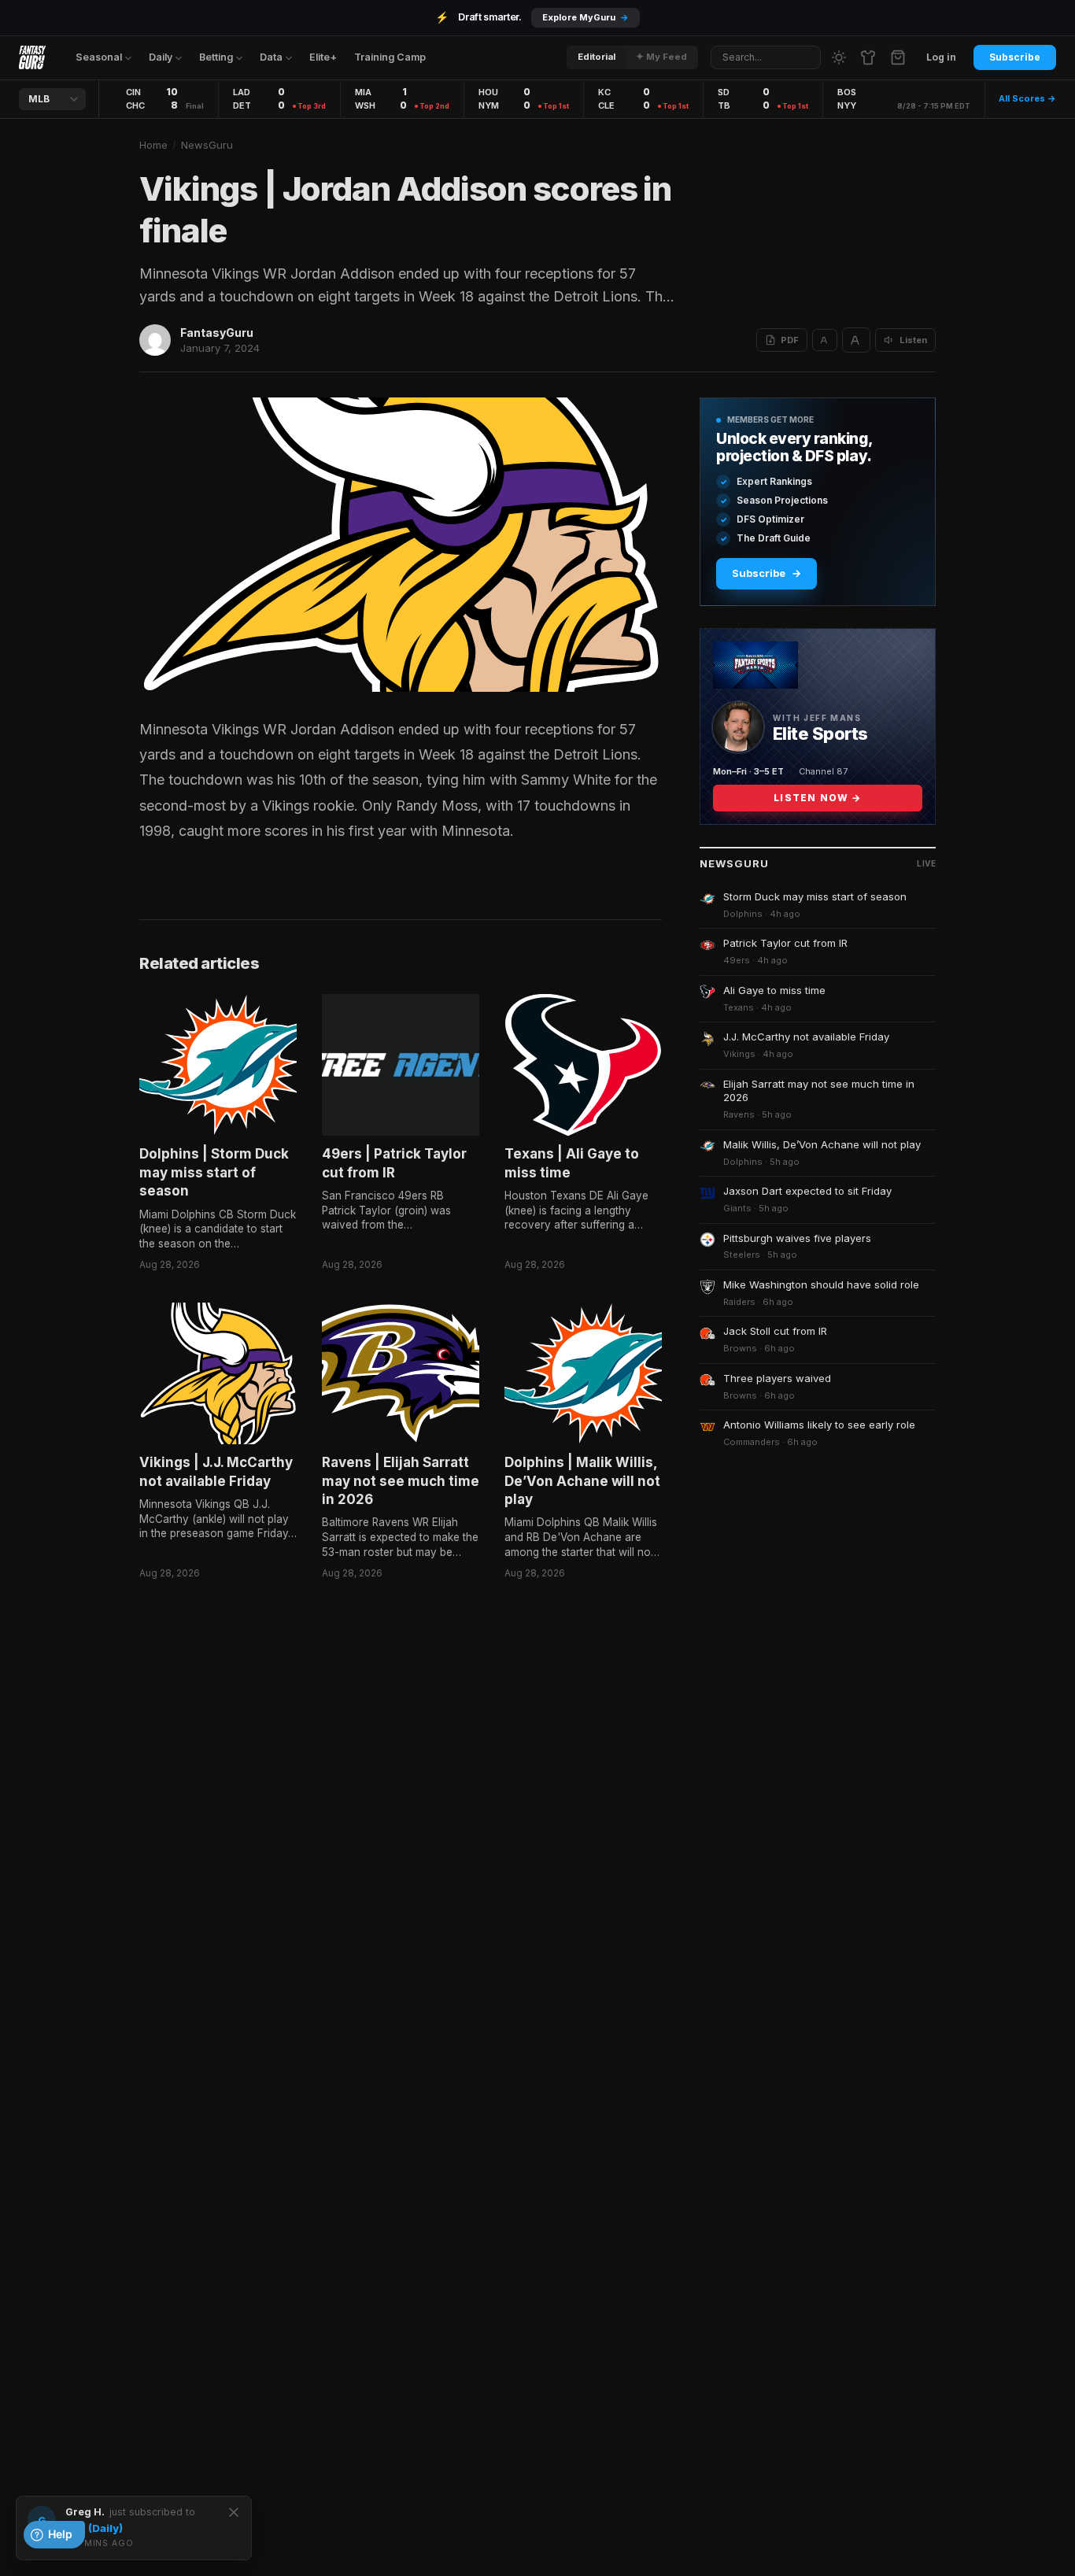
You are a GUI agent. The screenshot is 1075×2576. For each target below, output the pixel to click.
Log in (941, 57)
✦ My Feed (661, 57)
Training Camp (390, 57)
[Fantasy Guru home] (32, 57)
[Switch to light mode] (839, 57)
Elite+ (323, 57)
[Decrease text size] (825, 340)
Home (153, 145)
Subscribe (1015, 57)
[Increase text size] (856, 340)
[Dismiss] (234, 2512)
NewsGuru (207, 145)
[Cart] (898, 57)
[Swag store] (868, 57)
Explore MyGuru (586, 17)
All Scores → (1027, 98)
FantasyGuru (217, 333)
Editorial (597, 57)
